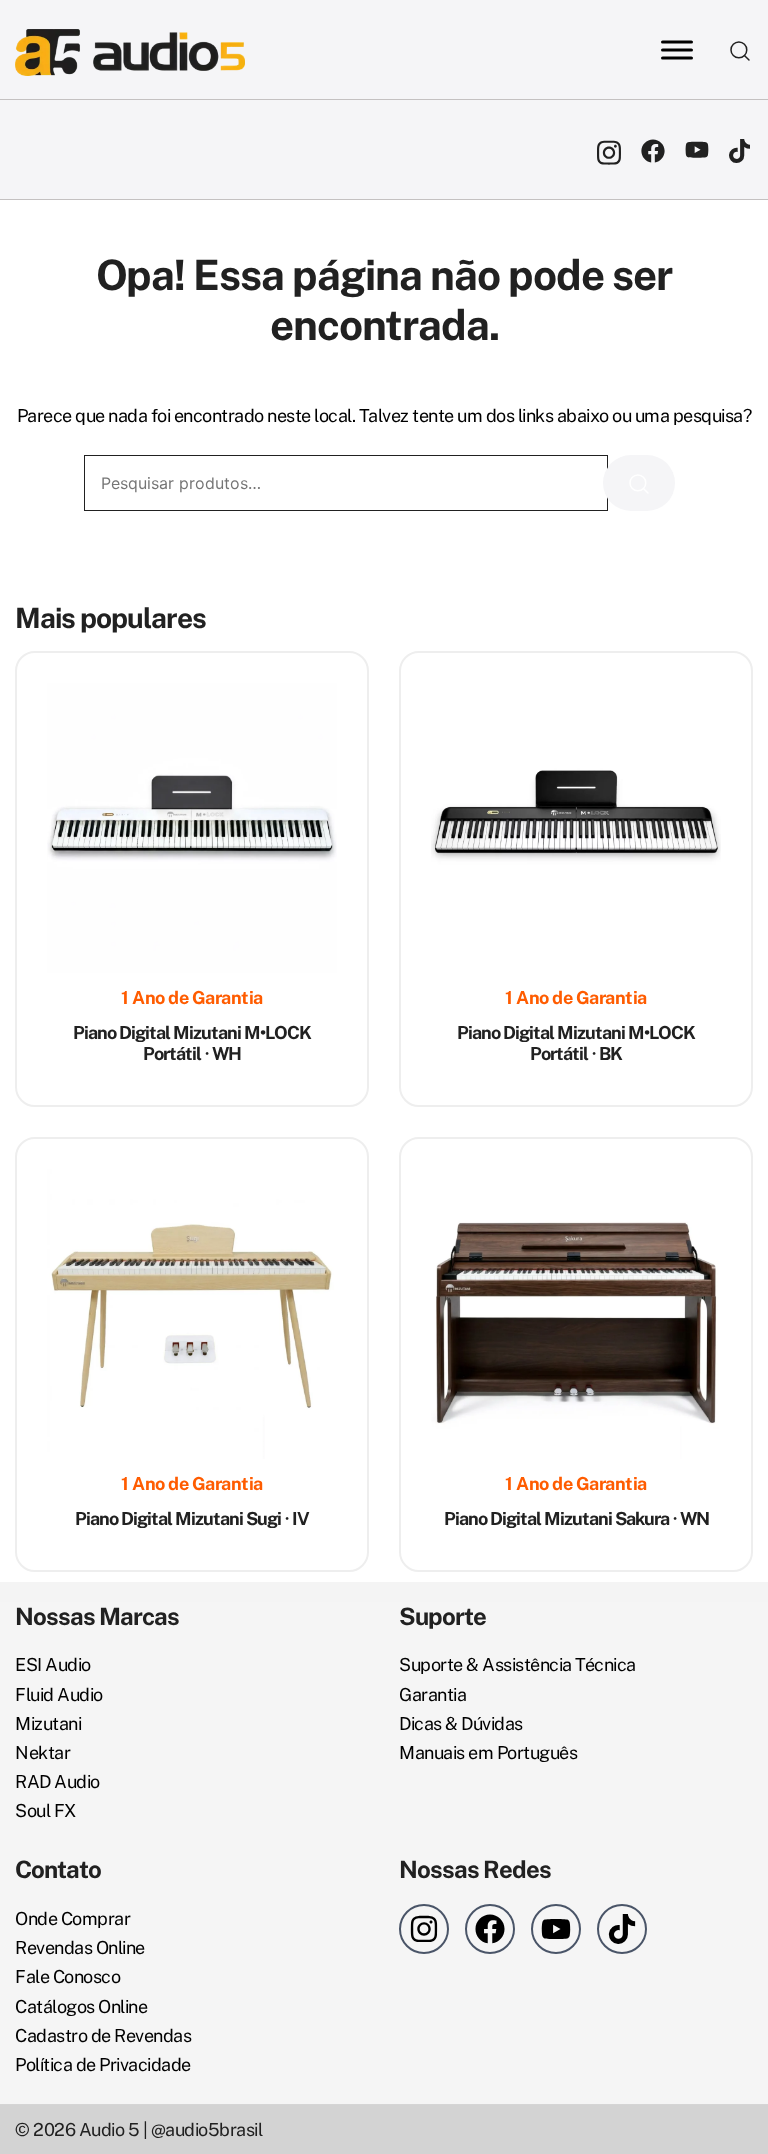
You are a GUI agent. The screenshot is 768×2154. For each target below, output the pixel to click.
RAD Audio (57, 1781)
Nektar (42, 1752)
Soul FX (45, 1810)
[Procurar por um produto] (740, 49)
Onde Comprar (72, 1918)
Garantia (432, 1694)
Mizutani (48, 1723)
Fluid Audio (59, 1694)
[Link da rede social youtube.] (697, 149)
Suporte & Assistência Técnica (517, 1664)
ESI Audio (53, 1664)
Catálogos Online (81, 2006)
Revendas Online (80, 1947)
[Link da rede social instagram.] (609, 149)
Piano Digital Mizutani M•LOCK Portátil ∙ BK (576, 1043)
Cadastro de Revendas (103, 2035)
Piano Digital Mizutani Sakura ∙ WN (576, 1518)
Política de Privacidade (103, 2064)
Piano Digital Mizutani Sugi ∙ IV (192, 1518)
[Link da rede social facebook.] (653, 149)
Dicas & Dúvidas (461, 1723)
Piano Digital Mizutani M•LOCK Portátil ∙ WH (192, 1043)
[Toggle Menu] (677, 50)
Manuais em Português (488, 1752)
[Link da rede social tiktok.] (741, 149)
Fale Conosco (67, 1976)
